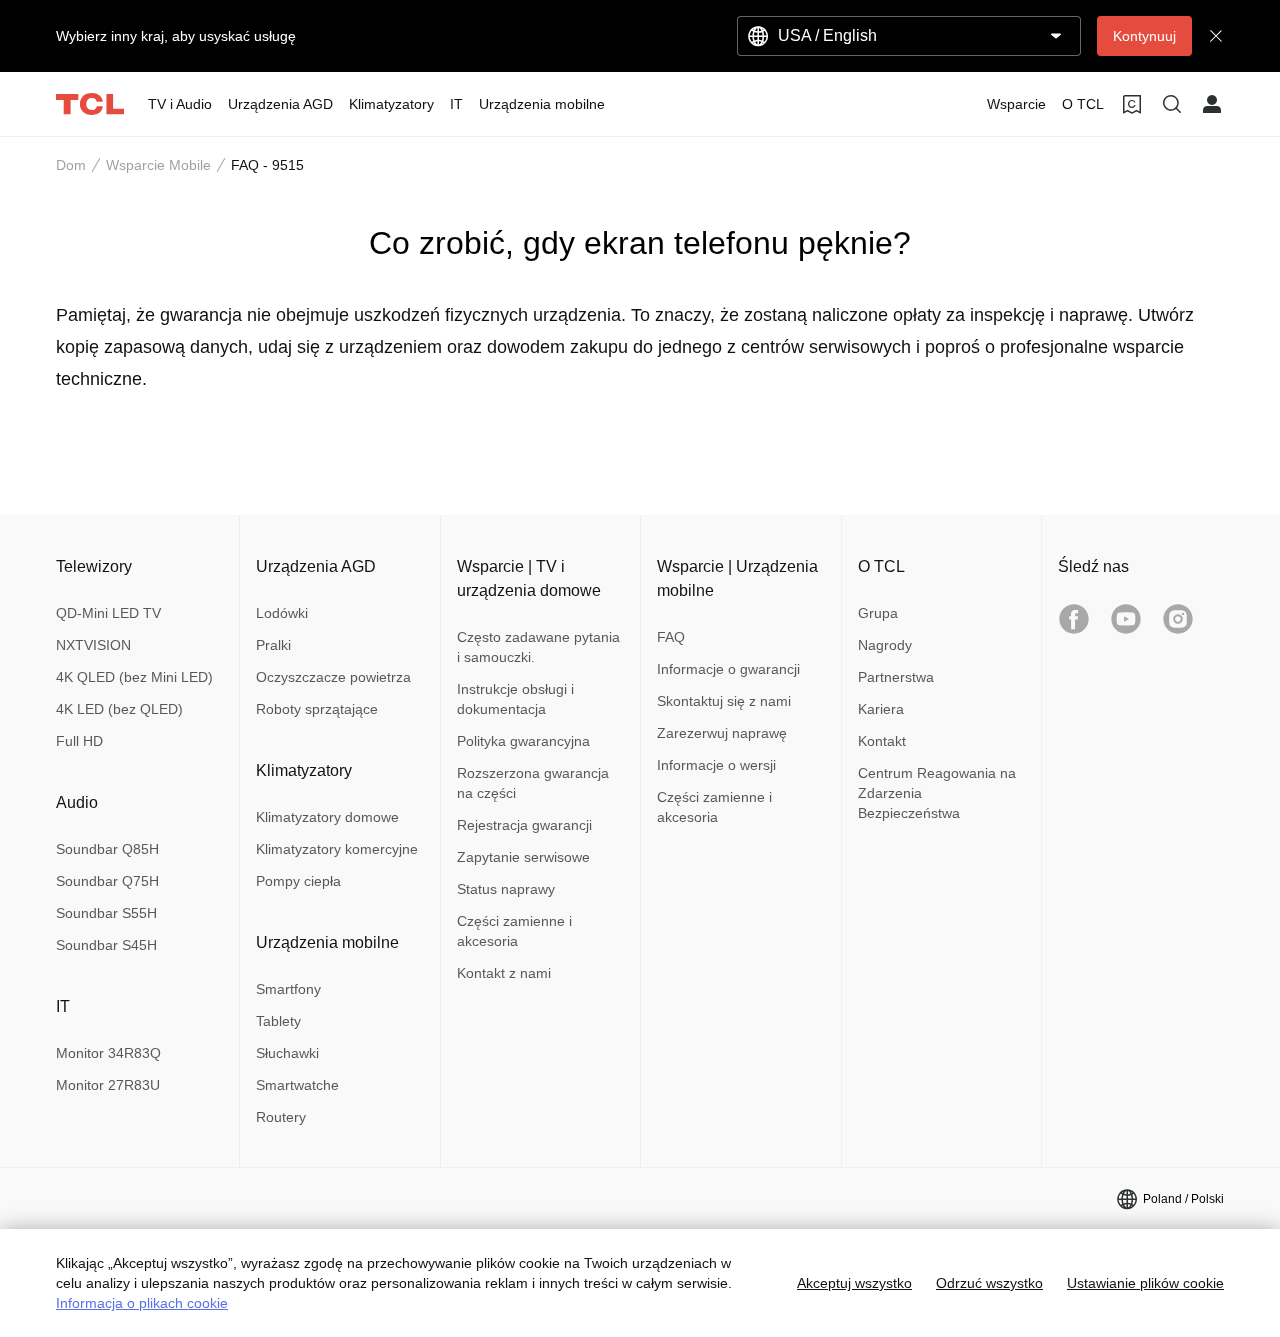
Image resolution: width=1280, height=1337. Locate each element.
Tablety (278, 1021)
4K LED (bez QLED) (119, 709)
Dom (71, 165)
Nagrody (885, 645)
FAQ (671, 637)
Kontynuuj (1144, 36)
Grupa (878, 613)
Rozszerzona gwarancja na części (533, 783)
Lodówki (282, 613)
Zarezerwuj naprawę (722, 733)
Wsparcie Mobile (158, 165)
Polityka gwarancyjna (523, 741)
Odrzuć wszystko (989, 1283)
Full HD (79, 741)
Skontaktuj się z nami (724, 701)
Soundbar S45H (106, 945)
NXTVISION (93, 645)
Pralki (273, 645)
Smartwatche (297, 1085)
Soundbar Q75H (107, 881)
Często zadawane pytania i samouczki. (538, 647)
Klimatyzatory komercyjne (337, 849)
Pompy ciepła (298, 881)
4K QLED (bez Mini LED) (134, 677)
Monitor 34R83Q (108, 1053)
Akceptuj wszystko (854, 1283)
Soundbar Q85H (107, 849)
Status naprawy (506, 889)
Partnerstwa (896, 677)
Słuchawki (287, 1053)
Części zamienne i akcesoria (514, 931)
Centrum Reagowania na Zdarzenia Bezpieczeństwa (937, 793)
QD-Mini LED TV (108, 613)
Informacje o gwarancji (728, 669)
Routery (281, 1117)
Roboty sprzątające (317, 709)
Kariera (881, 709)
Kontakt (882, 741)
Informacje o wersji (716, 765)
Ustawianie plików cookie (1145, 1283)
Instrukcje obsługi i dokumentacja (515, 699)
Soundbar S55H (106, 913)
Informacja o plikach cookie (142, 1303)
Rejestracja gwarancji (524, 825)
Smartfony (288, 989)
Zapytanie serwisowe (523, 857)
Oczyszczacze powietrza (333, 677)
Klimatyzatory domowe (327, 817)
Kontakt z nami (504, 973)
